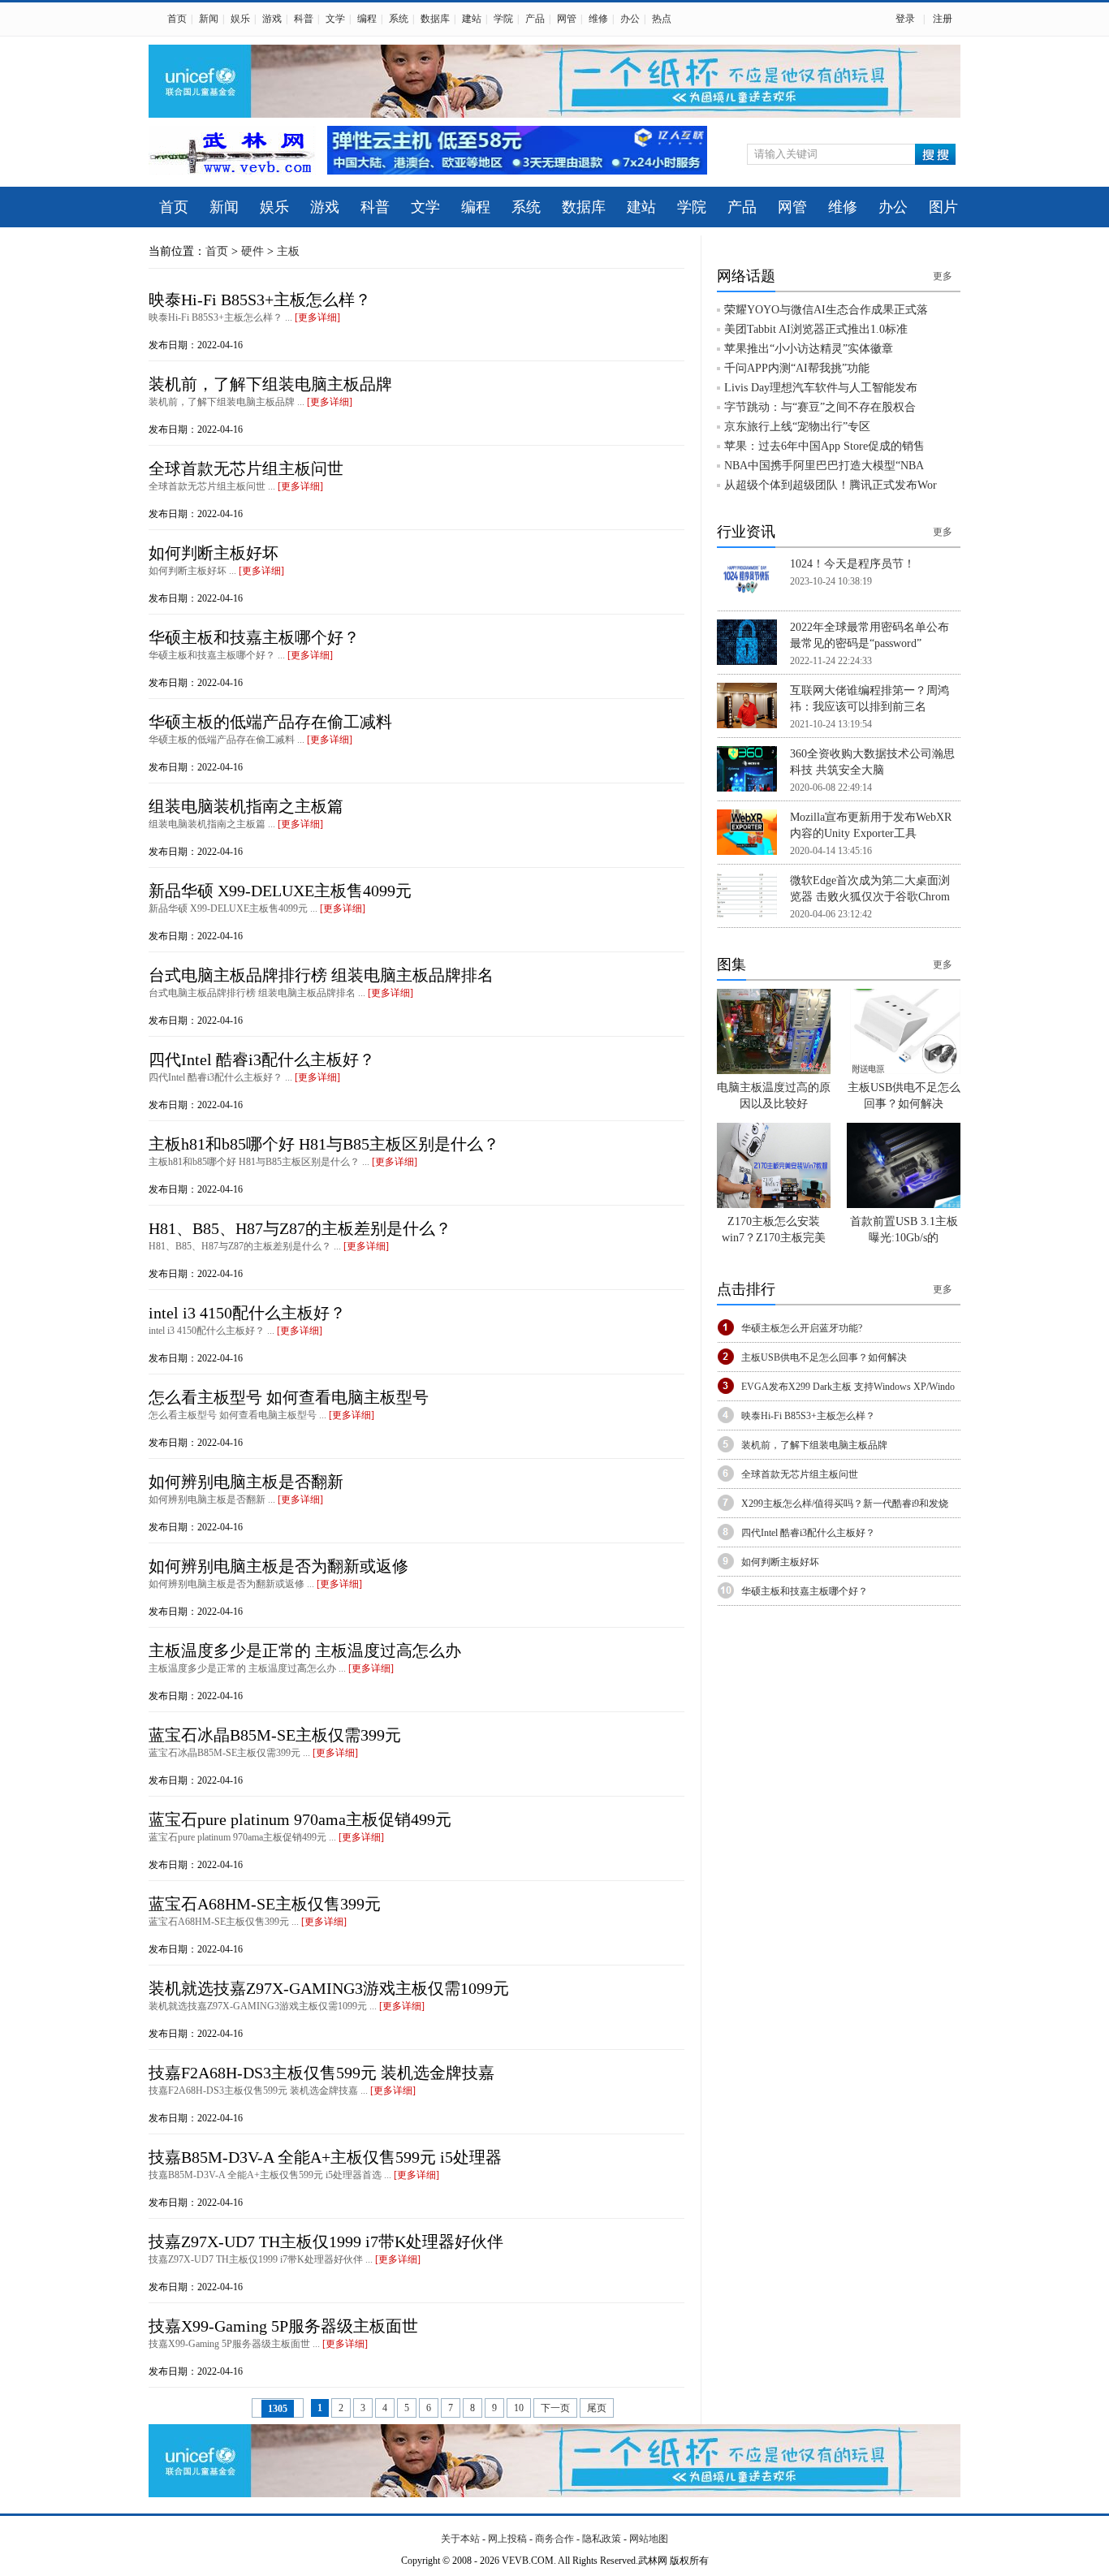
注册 (943, 19)
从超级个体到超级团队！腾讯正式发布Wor (831, 485)
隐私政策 (602, 2539)
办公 (630, 19)
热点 (662, 19)
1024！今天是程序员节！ (852, 564)
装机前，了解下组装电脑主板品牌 (270, 384)
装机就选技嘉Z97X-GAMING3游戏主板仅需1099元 (329, 1988)
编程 (367, 19)
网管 (567, 19)
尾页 (597, 2408)
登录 (905, 19)
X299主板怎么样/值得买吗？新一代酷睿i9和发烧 (845, 1504)
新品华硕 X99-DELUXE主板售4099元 (280, 891)
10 (519, 2408)
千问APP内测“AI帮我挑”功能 (797, 368)
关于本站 (460, 2539)
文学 (335, 19)
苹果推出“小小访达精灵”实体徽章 (809, 349)
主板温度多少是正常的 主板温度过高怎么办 (305, 1650)
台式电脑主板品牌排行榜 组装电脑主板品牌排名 (321, 975)
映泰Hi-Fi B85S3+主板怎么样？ (260, 300)
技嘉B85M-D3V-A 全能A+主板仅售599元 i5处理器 (325, 2157)
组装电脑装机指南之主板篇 (246, 806)
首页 (177, 19)
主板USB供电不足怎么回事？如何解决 (824, 1357)
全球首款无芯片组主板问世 (246, 468)
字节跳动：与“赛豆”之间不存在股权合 (820, 407)
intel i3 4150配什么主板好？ (247, 1313)
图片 (943, 207)
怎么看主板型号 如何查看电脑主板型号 (289, 1397)
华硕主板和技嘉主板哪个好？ (254, 637)
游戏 (272, 19)
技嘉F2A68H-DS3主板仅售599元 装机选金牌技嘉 (321, 2073)
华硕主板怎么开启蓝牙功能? (802, 1328)
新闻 (209, 19)
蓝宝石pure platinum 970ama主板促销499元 (300, 1819)
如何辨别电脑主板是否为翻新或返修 (278, 1566)
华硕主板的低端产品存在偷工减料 (270, 722)
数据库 (435, 19)
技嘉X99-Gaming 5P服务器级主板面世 (283, 2326)
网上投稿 (507, 2539)
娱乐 (240, 19)
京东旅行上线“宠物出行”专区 (797, 427)
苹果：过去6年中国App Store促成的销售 (824, 446)
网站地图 (649, 2539)
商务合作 (554, 2539)
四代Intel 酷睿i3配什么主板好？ (262, 1059)
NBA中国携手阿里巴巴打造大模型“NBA (824, 466)
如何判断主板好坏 (214, 553)
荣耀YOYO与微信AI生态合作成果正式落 (826, 310)
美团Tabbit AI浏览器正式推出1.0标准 (816, 329)
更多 (943, 276)
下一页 (555, 2408)
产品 (535, 19)
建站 (472, 19)
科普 (304, 19)
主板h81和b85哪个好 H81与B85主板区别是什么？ (324, 1144)
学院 (503, 19)
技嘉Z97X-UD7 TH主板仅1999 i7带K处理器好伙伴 (326, 2242)
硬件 (252, 251)
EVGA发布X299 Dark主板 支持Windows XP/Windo (848, 1387)
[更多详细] (317, 317)
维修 (598, 19)
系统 (399, 19)
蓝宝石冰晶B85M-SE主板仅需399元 (275, 1735)
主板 (288, 251)
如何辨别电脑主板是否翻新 (246, 1482)
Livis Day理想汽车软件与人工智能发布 (821, 388)
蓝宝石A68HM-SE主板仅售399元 (265, 1904)
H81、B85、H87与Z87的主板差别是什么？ (300, 1228)
